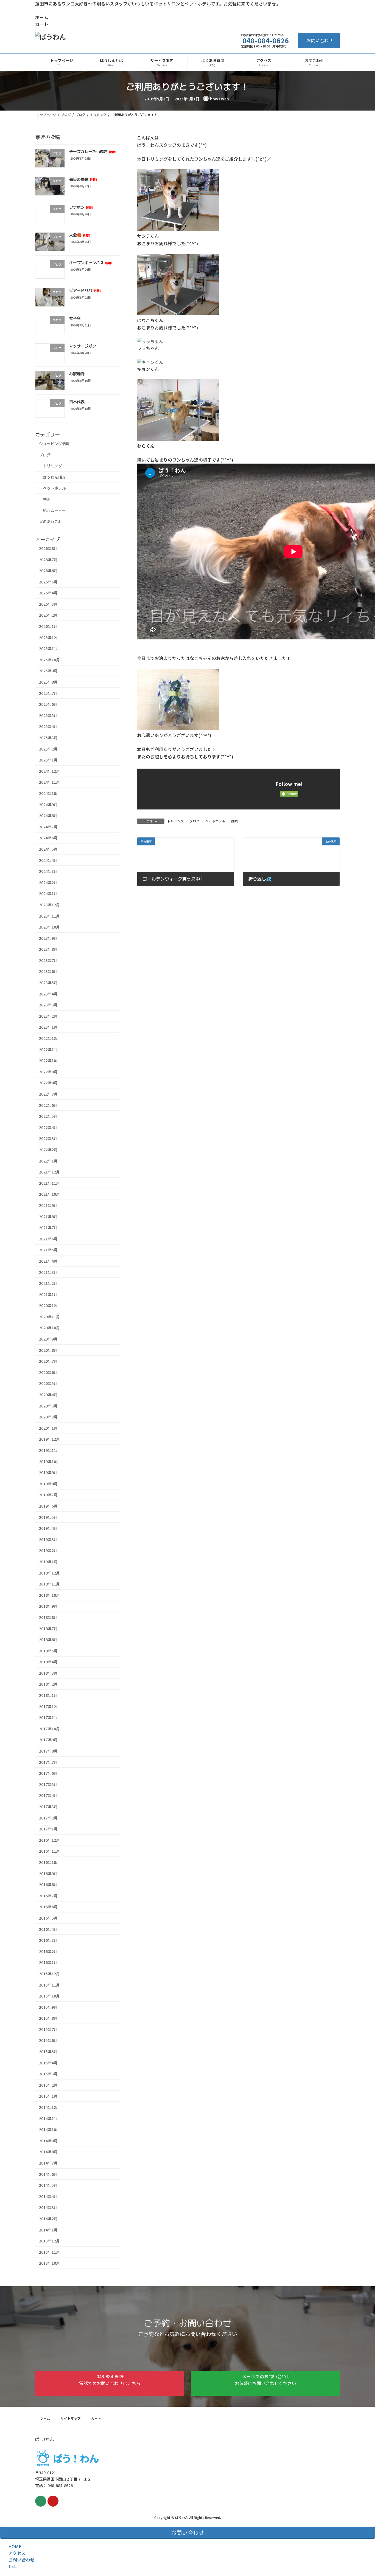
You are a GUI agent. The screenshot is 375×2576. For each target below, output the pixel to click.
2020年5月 (48, 1383)
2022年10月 (49, 1060)
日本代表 (77, 401)
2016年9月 (48, 1873)
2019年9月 (48, 1472)
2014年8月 (48, 2152)
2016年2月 (48, 1951)
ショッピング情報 (54, 444)
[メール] (41, 2501)
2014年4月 (48, 2196)
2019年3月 (48, 1539)
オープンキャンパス (91, 263)
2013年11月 (49, 2252)
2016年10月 (49, 1862)
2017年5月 (48, 1784)
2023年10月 (49, 927)
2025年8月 (48, 682)
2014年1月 (48, 2230)
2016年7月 (48, 1896)
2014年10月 (49, 2129)
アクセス (17, 2553)
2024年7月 (48, 827)
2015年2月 (48, 2085)
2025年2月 (48, 749)
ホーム (42, 17)
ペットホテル (215, 821)
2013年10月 (49, 2263)
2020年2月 (48, 1417)
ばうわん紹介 (54, 477)
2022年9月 (48, 1072)
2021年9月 (48, 1205)
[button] (110, 2383)
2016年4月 (48, 1929)
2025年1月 (48, 760)
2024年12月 (49, 771)
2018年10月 (49, 1595)
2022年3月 (48, 1138)
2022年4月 (48, 1127)
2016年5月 (48, 1918)
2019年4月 (48, 1528)
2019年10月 (49, 1461)
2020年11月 (49, 1317)
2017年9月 (48, 1740)
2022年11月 (49, 1049)
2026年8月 (48, 548)
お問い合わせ (320, 40)
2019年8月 (48, 1484)
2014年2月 (48, 2219)
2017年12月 (49, 1706)
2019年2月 (48, 1550)
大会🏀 (80, 235)
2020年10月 (49, 1328)
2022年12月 (49, 1038)
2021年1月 (48, 1294)
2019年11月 (49, 1450)
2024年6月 (48, 838)
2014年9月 (48, 2141)
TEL (12, 2566)
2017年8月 (48, 1751)
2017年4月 (48, 1795)
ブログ (194, 821)
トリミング (175, 821)
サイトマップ (71, 2418)
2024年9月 (48, 804)
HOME (15, 2546)
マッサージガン (83, 346)
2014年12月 (49, 2107)
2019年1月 (48, 1562)
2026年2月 (48, 615)
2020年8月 (48, 1350)
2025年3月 (48, 738)
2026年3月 (48, 604)
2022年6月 (48, 1105)
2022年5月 (48, 1116)
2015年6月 (48, 2040)
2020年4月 (48, 1395)
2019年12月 (49, 1439)
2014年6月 (48, 2174)
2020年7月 (48, 1361)
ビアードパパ (85, 290)
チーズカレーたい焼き (93, 152)
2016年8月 (48, 1884)
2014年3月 (48, 2207)
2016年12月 (49, 1840)
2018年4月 (48, 1662)
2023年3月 (48, 1005)
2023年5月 (48, 983)
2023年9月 (48, 938)
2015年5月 (48, 2052)
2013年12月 (49, 2241)
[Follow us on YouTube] (53, 2501)
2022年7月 (48, 1094)
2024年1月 (48, 893)
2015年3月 (48, 2074)
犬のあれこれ (51, 521)
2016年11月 (49, 1851)
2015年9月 (48, 2007)
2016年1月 (48, 1962)
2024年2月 (48, 882)
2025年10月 (49, 660)
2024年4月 (48, 860)
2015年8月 (48, 2018)
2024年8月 (48, 816)
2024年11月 (49, 782)
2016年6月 (48, 1907)
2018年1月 (48, 1695)
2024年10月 (49, 793)
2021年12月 (49, 1172)
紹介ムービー (54, 510)
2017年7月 (48, 1762)
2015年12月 (49, 1974)
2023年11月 (49, 916)
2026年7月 (48, 559)
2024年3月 (48, 871)
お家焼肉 (77, 374)
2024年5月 (48, 849)
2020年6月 (48, 1372)
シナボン (81, 207)
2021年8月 (48, 1216)
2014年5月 (48, 2185)
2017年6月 (48, 1773)
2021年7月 (48, 1228)
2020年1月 (48, 1428)
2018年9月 (48, 1606)
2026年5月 (48, 582)
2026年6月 (48, 571)
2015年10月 (49, 1996)
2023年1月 (48, 1027)
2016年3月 (48, 1940)
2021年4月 (48, 1261)
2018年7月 (48, 1628)
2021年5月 (48, 1250)
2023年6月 (48, 971)
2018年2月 (48, 1684)
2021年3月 (48, 1272)
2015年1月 (48, 2096)
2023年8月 (48, 949)
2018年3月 (48, 1673)
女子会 (75, 318)
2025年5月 (48, 715)
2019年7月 (48, 1495)
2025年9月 (48, 671)
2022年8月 (48, 1083)
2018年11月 (49, 1584)
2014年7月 (48, 2163)
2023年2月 (48, 1016)
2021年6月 (48, 1239)
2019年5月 (48, 1517)
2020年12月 (49, 1305)
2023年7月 (48, 960)
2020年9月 (48, 1339)
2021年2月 (48, 1283)
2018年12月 (49, 1573)
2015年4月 (48, 2063)
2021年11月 (49, 1183)
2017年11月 (49, 1717)
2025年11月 (49, 648)
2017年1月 (48, 1829)
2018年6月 (48, 1640)
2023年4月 (48, 994)
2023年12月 (49, 905)
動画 (234, 821)
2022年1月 (48, 1161)
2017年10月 (49, 1729)
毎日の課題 (83, 179)
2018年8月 (48, 1617)
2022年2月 (48, 1150)
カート (42, 24)
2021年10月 (49, 1194)
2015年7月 (48, 2029)
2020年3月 (48, 1406)
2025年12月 (49, 637)
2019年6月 (48, 1506)
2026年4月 (48, 593)
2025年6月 (48, 704)
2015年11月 (49, 1985)
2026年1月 (48, 626)
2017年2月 (48, 1818)
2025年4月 (48, 726)
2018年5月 (48, 1650)
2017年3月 (48, 1807)
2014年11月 (49, 2118)
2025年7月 (48, 693)
